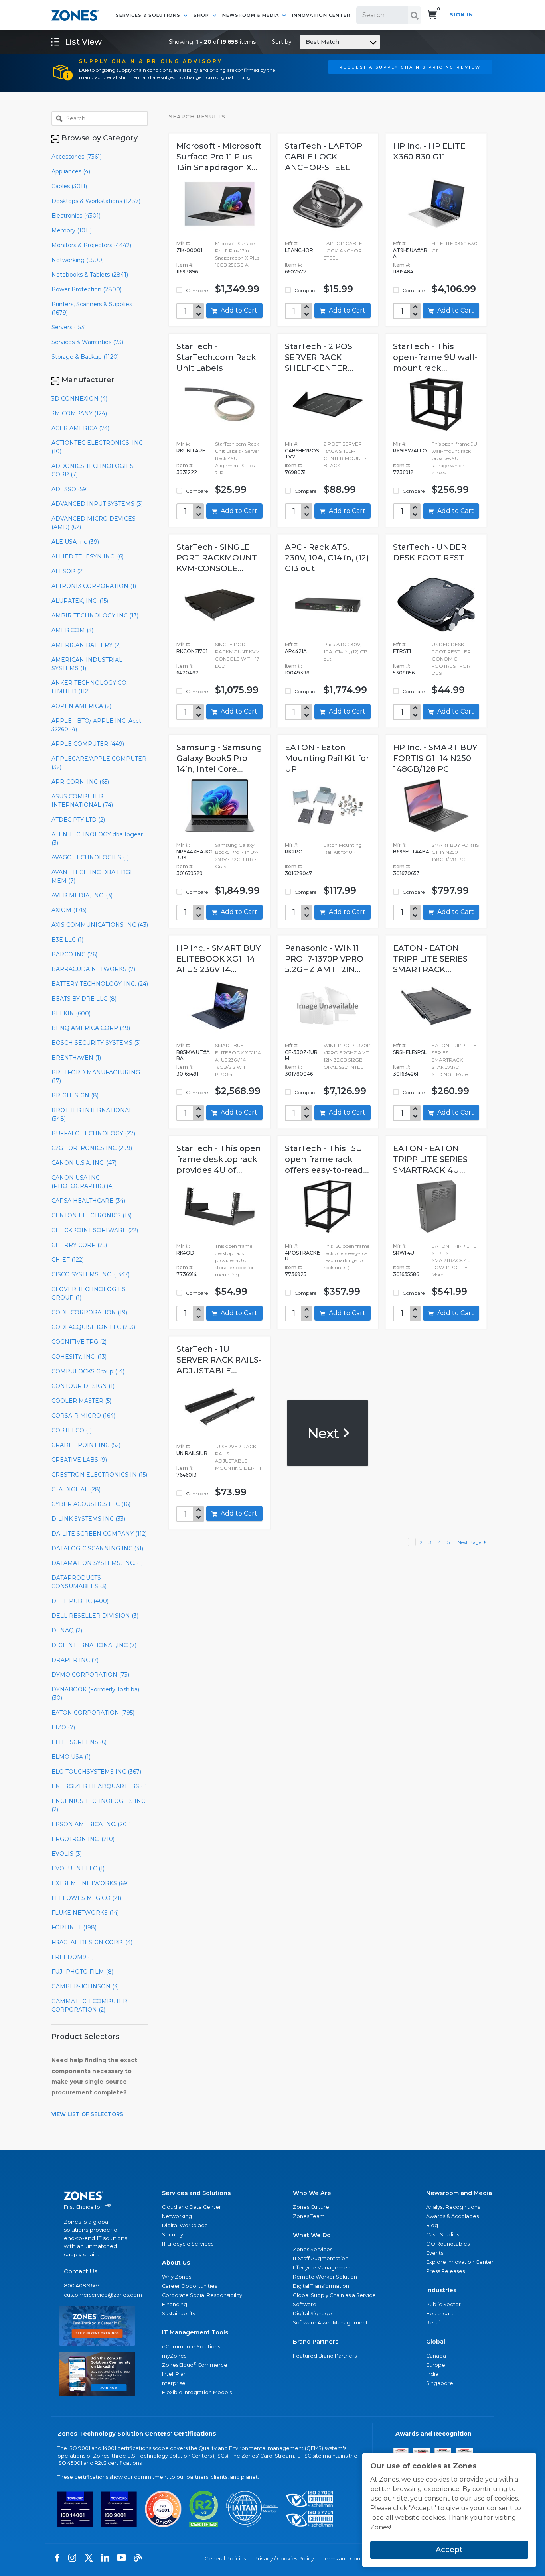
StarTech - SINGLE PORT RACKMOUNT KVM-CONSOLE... (217, 558)
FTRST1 (402, 651)
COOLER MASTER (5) (81, 1401)
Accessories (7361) (77, 157)
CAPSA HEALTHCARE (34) (88, 1201)
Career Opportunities (190, 2286)
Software (305, 2304)
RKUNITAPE (191, 451)
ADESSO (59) (70, 489)
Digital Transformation (321, 2286)
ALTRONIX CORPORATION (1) (94, 586)
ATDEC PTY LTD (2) (78, 820)
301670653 (406, 873)
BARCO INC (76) (74, 954)
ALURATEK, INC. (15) (80, 601)
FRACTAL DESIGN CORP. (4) (92, 1942)
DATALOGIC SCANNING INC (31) (97, 1548)
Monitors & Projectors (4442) (91, 245)
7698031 (295, 472)
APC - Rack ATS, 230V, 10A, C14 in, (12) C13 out (327, 558)
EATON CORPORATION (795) (93, 1713)
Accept (449, 2550)
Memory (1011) (72, 230)
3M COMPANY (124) (79, 413)
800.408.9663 (82, 2286)
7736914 (187, 1274)
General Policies (225, 2559)
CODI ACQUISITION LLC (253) (93, 1327)
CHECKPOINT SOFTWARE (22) (95, 1230)
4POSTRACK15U (303, 1256)
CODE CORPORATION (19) (89, 1312)
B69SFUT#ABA (411, 852)
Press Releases (445, 2271)
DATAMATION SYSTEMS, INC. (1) (97, 1563)
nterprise (174, 2383)
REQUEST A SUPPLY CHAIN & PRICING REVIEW (410, 67)
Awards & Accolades (452, 2216)
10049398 (297, 673)
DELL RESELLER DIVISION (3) (95, 1616)
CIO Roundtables (448, 2244)
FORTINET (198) (74, 1927)
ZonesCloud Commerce (195, 2365)
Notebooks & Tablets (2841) (90, 275)
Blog (432, 2225)
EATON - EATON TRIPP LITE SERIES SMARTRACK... (430, 959)
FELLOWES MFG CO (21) (86, 1898)
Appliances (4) (71, 171)
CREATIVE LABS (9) (79, 1460)
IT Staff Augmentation (321, 2258)
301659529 (190, 873)
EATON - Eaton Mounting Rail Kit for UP (327, 758)
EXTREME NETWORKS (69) (90, 1883)
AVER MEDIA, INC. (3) (82, 895)
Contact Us (81, 2271)
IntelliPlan (174, 2374)
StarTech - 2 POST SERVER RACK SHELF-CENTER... (321, 357)
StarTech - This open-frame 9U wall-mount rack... (435, 357)
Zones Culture (311, 2207)
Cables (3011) (69, 186)
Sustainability (179, 2313)
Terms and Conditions (350, 2559)
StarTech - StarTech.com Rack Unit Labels (216, 357)
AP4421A (296, 651)
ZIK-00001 (189, 250)
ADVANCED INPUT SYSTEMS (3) (97, 504)
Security (173, 2235)
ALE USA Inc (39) (75, 542)
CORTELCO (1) (72, 1430)
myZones (174, 2356)
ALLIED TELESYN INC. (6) (88, 556)
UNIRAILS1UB (192, 1453)
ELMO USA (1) (71, 1757)
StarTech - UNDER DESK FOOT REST (430, 552)
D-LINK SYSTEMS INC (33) (88, 1519)
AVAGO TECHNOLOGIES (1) (90, 857)
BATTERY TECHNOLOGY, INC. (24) (100, 984)
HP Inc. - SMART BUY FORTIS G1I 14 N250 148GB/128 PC (435, 758)
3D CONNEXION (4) (79, 399)
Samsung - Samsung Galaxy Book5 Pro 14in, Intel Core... (219, 758)
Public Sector (443, 2304)
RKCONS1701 (192, 651)
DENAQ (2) (67, 1630)
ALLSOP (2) (68, 571)
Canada (436, 2356)
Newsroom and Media (459, 2193)
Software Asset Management (330, 2323)
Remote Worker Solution (325, 2277)
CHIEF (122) (68, 1260)
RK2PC (293, 852)
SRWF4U (404, 1253)
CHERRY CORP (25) (79, 1245)
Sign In (461, 15)
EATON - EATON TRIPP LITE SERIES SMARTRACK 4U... (430, 1159)
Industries (441, 2290)
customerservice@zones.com (97, 2295)
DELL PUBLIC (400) (80, 1601)
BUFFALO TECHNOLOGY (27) (93, 1133)
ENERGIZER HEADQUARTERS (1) (99, 1786)
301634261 (406, 1074)
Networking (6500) (78, 260)
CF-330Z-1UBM (301, 1055)
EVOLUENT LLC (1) (78, 1868)
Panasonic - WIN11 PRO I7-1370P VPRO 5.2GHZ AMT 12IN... (324, 959)
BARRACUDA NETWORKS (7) (93, 969)
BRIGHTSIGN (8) (75, 1095)
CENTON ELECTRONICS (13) (92, 1215)
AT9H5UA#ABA (410, 253)
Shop (202, 15)
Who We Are (312, 2193)
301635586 (406, 1274)
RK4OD (185, 1253)
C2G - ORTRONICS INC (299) (92, 1148)
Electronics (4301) (76, 216)
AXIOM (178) (69, 910)
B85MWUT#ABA (193, 1055)
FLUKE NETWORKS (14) (85, 1913)
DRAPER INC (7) (75, 1660)
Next (325, 1433)
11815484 (403, 272)
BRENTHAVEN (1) (76, 1058)
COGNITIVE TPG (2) (79, 1342)
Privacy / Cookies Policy (284, 2559)
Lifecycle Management (323, 2268)
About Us (176, 2263)
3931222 (187, 472)
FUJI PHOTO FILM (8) (82, 1972)
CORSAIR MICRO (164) (83, 1416)
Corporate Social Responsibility (202, 2295)
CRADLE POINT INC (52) (86, 1445)
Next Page (471, 1542)
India (432, 2374)
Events (435, 2253)
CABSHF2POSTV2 (302, 454)
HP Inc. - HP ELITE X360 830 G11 (429, 151)
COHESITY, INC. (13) (79, 1357)
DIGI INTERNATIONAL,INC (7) (94, 1645)
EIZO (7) (63, 1727)
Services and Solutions (196, 2193)
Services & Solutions (149, 15)
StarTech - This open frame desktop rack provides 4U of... (219, 1159)
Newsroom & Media (251, 15)
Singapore (440, 2383)
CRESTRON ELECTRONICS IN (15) (99, 1475)
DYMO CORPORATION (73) (90, 1675)
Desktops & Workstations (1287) (96, 201)
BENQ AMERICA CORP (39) (91, 1028)
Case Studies (443, 2235)
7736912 (403, 472)
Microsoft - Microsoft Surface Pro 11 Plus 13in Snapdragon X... (219, 157)
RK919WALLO (410, 451)
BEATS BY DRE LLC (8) (84, 999)
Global (436, 2342)
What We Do (312, 2235)
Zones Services (313, 2249)
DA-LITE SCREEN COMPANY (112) (99, 1534)
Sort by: (305, 42)
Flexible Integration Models (197, 2392)
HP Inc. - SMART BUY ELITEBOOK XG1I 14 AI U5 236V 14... (218, 959)
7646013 (187, 1475)
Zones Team (309, 2216)
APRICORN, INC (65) (80, 782)
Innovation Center (321, 15)
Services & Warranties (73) (87, 342)
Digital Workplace (185, 2225)
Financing (175, 2304)
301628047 (298, 873)
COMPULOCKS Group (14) (88, 1371)
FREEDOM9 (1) (73, 1957)
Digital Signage (312, 2313)
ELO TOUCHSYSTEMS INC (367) (96, 1772)
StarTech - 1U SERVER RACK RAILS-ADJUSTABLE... (219, 1360)
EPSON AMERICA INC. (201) (91, 1824)
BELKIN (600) (71, 1013)
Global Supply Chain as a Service (334, 2295)
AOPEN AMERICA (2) (81, 706)
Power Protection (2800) (87, 289)
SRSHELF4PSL (410, 1052)
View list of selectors (87, 2114)
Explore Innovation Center (460, 2262)
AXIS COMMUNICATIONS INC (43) (100, 925)
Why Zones (177, 2277)
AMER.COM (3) (72, 630)
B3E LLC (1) (67, 940)
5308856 (404, 673)
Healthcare (440, 2313)
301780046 (299, 1074)
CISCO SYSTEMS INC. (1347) (91, 1274)
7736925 (296, 1274)
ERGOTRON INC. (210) (83, 1839)
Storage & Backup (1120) (85, 357)
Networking (177, 2216)
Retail (433, 2323)
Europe (436, 2365)
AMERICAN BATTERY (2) (86, 645)
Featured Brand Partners (325, 2356)
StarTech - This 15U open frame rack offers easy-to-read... (327, 1159)
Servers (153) (69, 327)
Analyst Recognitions (453, 2207)
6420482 (188, 673)
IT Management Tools (195, 2332)
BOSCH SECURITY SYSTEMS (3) (96, 1043)
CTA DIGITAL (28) (76, 1489)
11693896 (187, 272)
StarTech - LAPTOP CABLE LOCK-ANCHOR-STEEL (324, 157)
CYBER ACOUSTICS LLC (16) (91, 1504)
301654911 (188, 1074)
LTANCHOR (299, 250)
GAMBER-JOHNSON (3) (85, 1986)
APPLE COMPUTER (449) (88, 744)
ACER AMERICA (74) (80, 428)
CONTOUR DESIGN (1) (83, 1386)
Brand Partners (316, 2342)
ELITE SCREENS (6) (79, 1742)
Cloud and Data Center (192, 2207)
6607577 (296, 272)
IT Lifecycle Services (188, 2244)
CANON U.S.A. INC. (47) (84, 1163)
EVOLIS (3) (67, 1854)
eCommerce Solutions (191, 2347)
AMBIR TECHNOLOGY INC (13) (95, 615)
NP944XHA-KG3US (195, 855)
